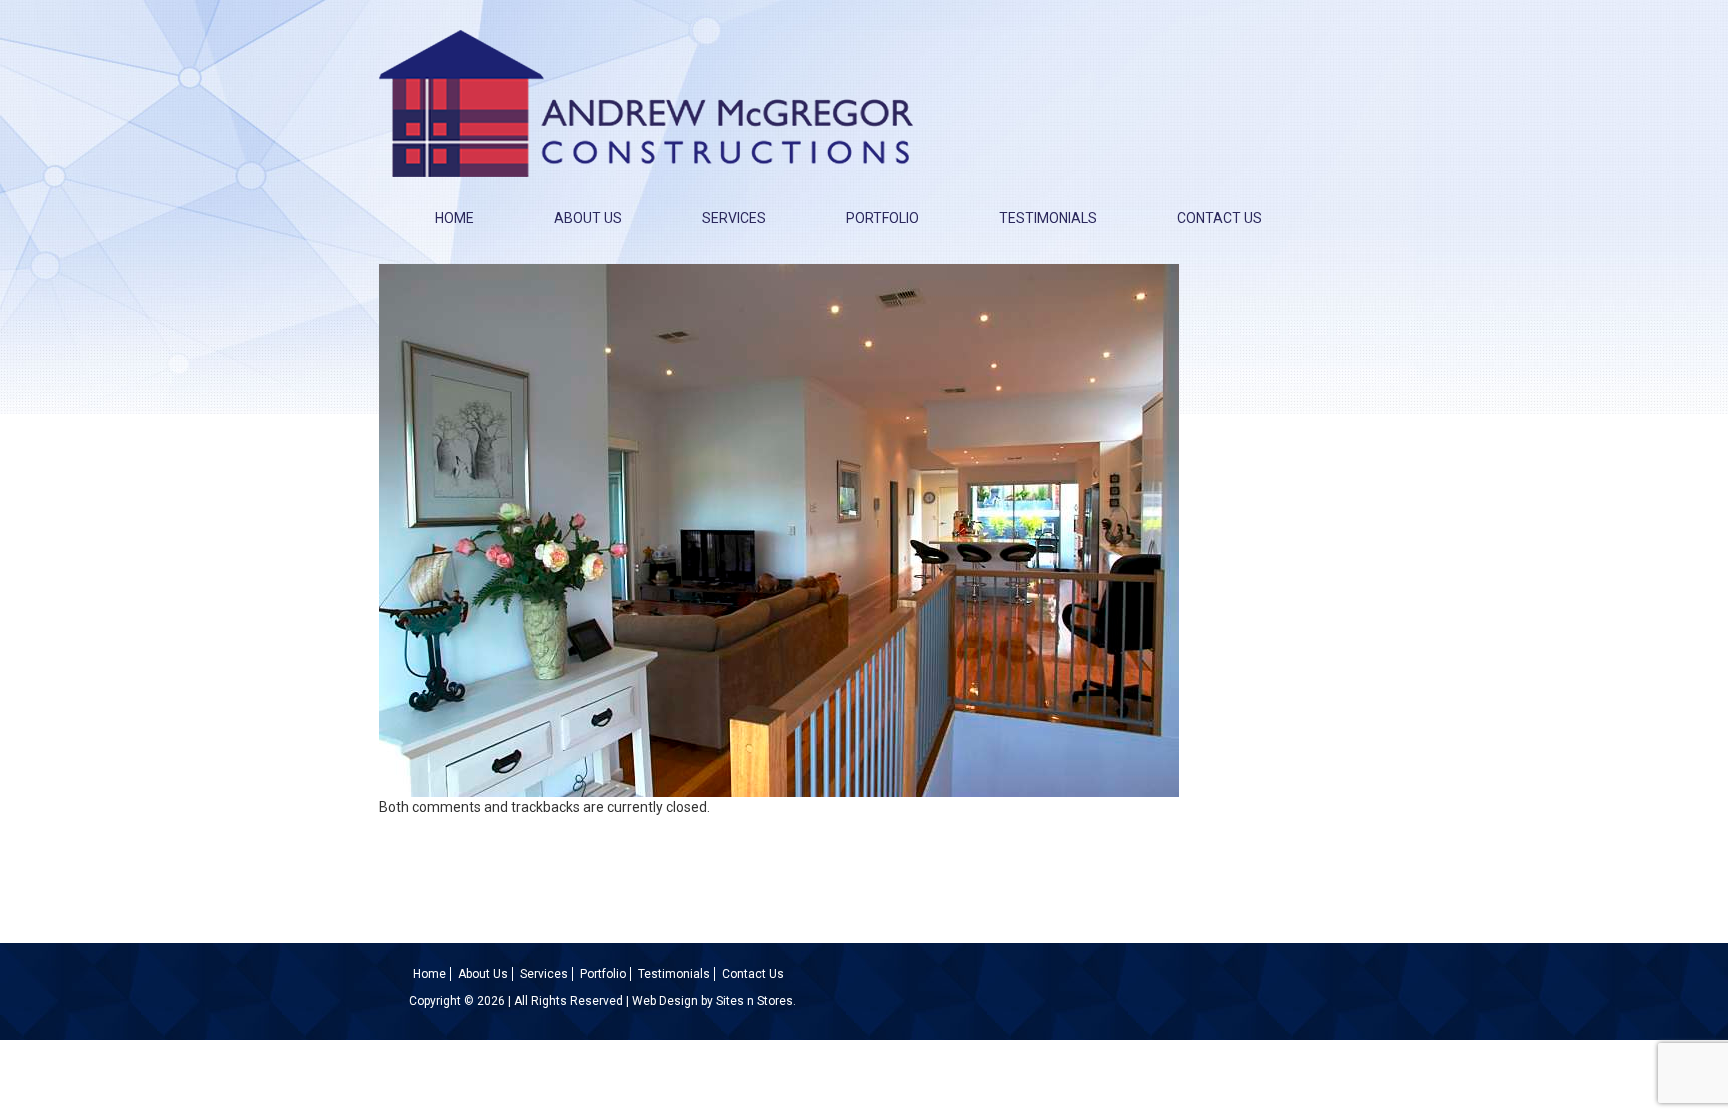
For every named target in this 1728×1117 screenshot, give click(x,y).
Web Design (665, 1001)
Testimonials (1048, 218)
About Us (588, 218)
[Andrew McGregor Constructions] (646, 97)
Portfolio (882, 218)
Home (454, 218)
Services (734, 218)
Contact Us (1219, 218)
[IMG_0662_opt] (779, 529)
